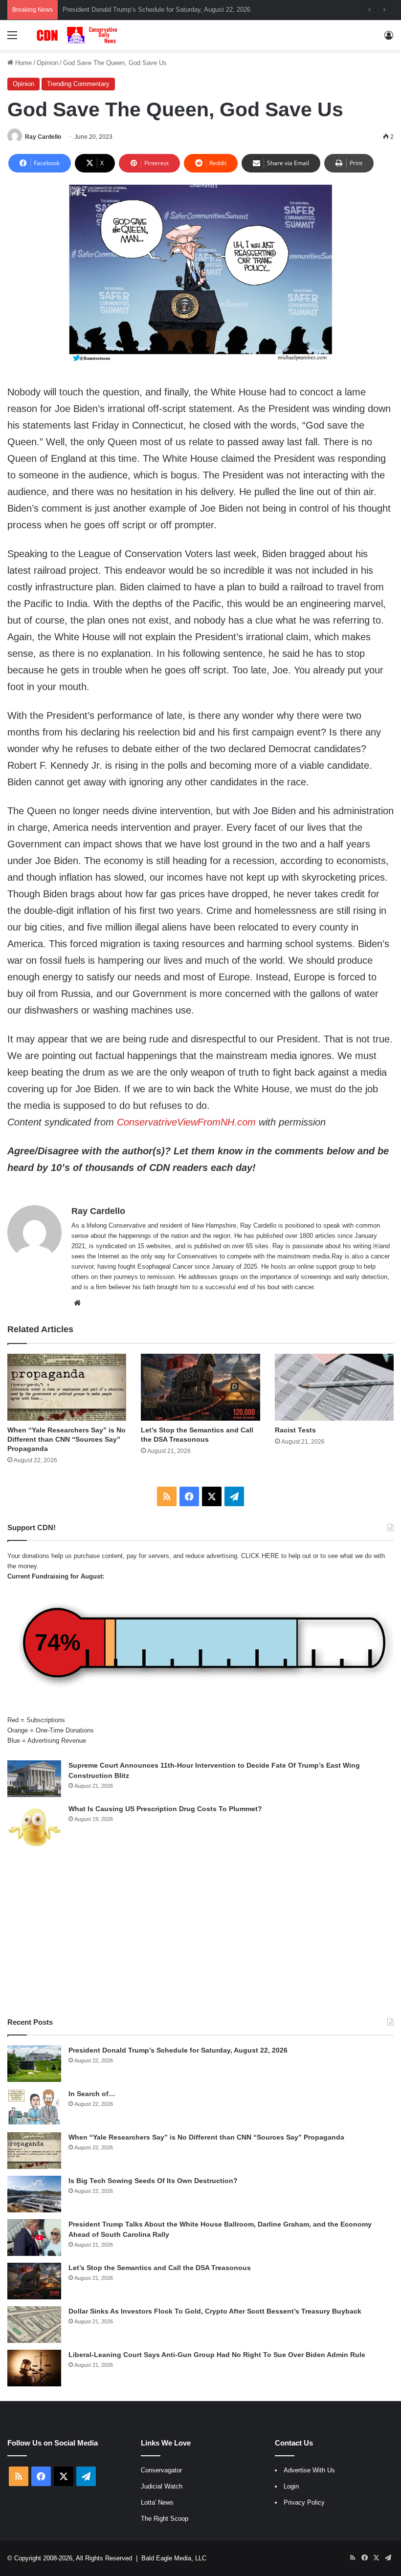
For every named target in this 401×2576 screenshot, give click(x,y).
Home (22, 63)
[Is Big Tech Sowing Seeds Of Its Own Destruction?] (34, 2194)
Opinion (47, 63)
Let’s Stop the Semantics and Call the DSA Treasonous (160, 2268)
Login (291, 2486)
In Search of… (92, 2094)
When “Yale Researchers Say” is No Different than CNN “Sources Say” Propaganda (180, 10)
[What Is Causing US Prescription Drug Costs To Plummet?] (34, 1827)
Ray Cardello (43, 137)
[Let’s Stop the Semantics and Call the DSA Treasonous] (200, 1387)
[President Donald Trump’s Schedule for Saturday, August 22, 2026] (34, 2064)
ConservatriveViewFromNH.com (186, 1122)
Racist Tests (295, 1430)
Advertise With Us (309, 2470)
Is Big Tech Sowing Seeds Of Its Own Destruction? (153, 2181)
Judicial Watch (162, 2486)
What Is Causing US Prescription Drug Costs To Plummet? (165, 1809)
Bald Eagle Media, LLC (174, 2558)
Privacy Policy (304, 2502)
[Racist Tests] (334, 1387)
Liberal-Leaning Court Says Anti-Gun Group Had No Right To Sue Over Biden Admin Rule (217, 2355)
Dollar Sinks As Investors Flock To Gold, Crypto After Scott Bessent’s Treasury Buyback (215, 2311)
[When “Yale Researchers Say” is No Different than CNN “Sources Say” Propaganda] (67, 1387)
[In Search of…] (34, 2107)
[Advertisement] (200, 1934)
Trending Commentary (78, 84)
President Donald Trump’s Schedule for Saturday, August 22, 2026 (178, 2050)
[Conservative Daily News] (78, 35)
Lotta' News (157, 2502)
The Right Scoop (165, 2519)
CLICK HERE (260, 1556)
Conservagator (161, 2470)
